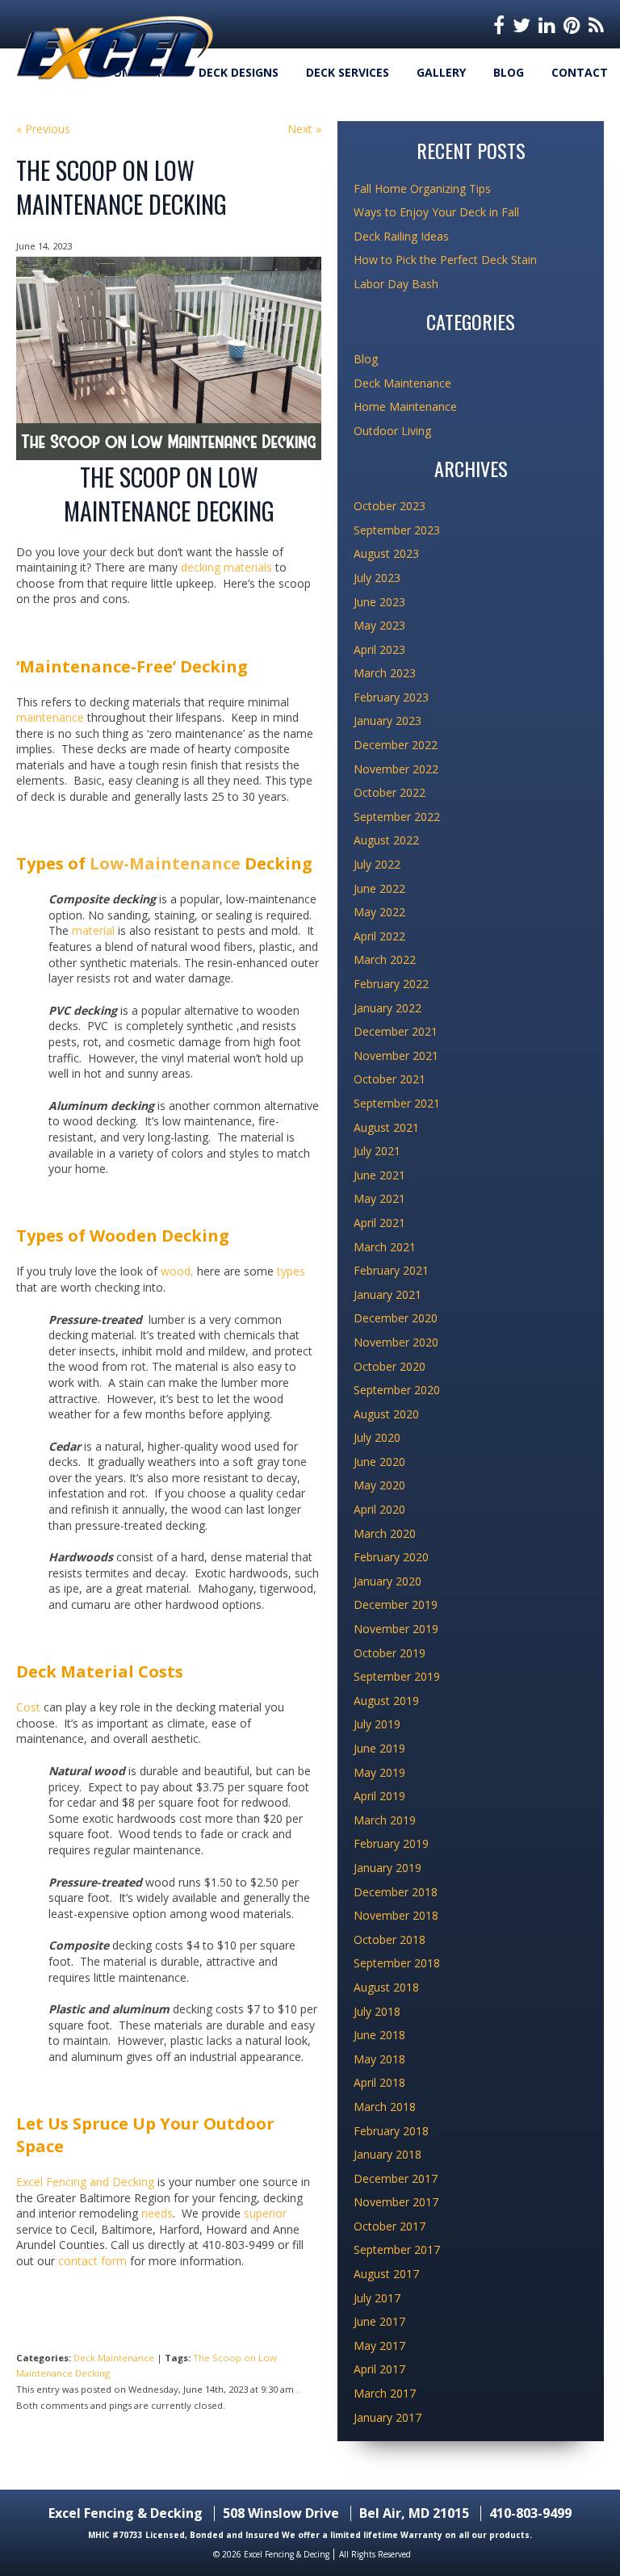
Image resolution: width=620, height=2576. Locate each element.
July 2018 (377, 2011)
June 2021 (379, 1175)
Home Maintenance (405, 406)
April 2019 (379, 1796)
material (95, 930)
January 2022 (387, 1008)
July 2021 (377, 1151)
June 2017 (379, 2321)
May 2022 (379, 912)
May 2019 (379, 1772)
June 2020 (379, 1462)
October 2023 (390, 506)
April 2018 (379, 2082)
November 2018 (396, 1915)
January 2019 (387, 1868)
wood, (176, 1271)
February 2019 (391, 1843)
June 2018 (379, 2035)
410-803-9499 (530, 2513)
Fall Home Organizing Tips (422, 188)
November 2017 (396, 2202)
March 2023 (385, 673)
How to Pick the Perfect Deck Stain (445, 260)
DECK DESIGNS (239, 72)
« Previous (43, 129)
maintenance (50, 717)
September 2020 (397, 1390)
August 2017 (386, 2274)
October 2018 (390, 1939)
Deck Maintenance (114, 2358)
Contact (580, 72)
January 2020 (387, 1581)
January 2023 (387, 720)
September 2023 (397, 530)
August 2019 (386, 1701)
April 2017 (379, 2369)
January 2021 (387, 1294)
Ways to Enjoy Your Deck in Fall (436, 212)
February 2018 (391, 2131)
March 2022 (385, 959)
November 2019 (396, 1629)
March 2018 (385, 2107)
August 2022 (386, 840)
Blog (509, 72)
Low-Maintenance (165, 863)
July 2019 (377, 1724)
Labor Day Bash (396, 284)
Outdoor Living (392, 431)
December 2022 (396, 745)
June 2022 (379, 888)
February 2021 (391, 1270)
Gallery (441, 72)
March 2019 (385, 1820)
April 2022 (379, 936)
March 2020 (385, 1533)
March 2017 (385, 2393)
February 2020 (391, 1557)
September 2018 (397, 1963)
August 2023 (386, 553)
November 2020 (396, 1342)
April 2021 (379, 1223)
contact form (92, 2261)
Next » (304, 129)
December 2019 (396, 1604)
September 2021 (397, 1103)
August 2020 (386, 1414)
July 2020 (377, 1437)
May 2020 (379, 1485)
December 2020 (396, 1318)
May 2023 (379, 625)
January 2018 (387, 2154)
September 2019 (397, 1676)
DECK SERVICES (348, 72)
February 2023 (391, 697)
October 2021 (390, 1079)
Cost (30, 1707)
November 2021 (396, 1056)
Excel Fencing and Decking (85, 2182)
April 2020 (379, 1509)
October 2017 (390, 2226)
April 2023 (379, 649)
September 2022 (397, 817)
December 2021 (396, 1031)
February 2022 (391, 984)
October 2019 (390, 1653)
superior (265, 2213)
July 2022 (377, 864)
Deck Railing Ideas (401, 236)
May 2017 (379, 2346)
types (291, 1271)
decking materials (226, 567)
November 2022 (396, 769)
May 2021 (379, 1198)
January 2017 (387, 2417)
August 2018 (386, 1987)
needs (157, 2213)
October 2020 (390, 1366)
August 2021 (386, 1127)
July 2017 (377, 2298)
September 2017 (397, 2249)
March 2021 (385, 1247)
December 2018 (396, 1892)
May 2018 (379, 2059)
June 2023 (379, 602)
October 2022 (390, 792)
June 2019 (379, 1748)
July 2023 (377, 578)
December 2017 (396, 2178)
